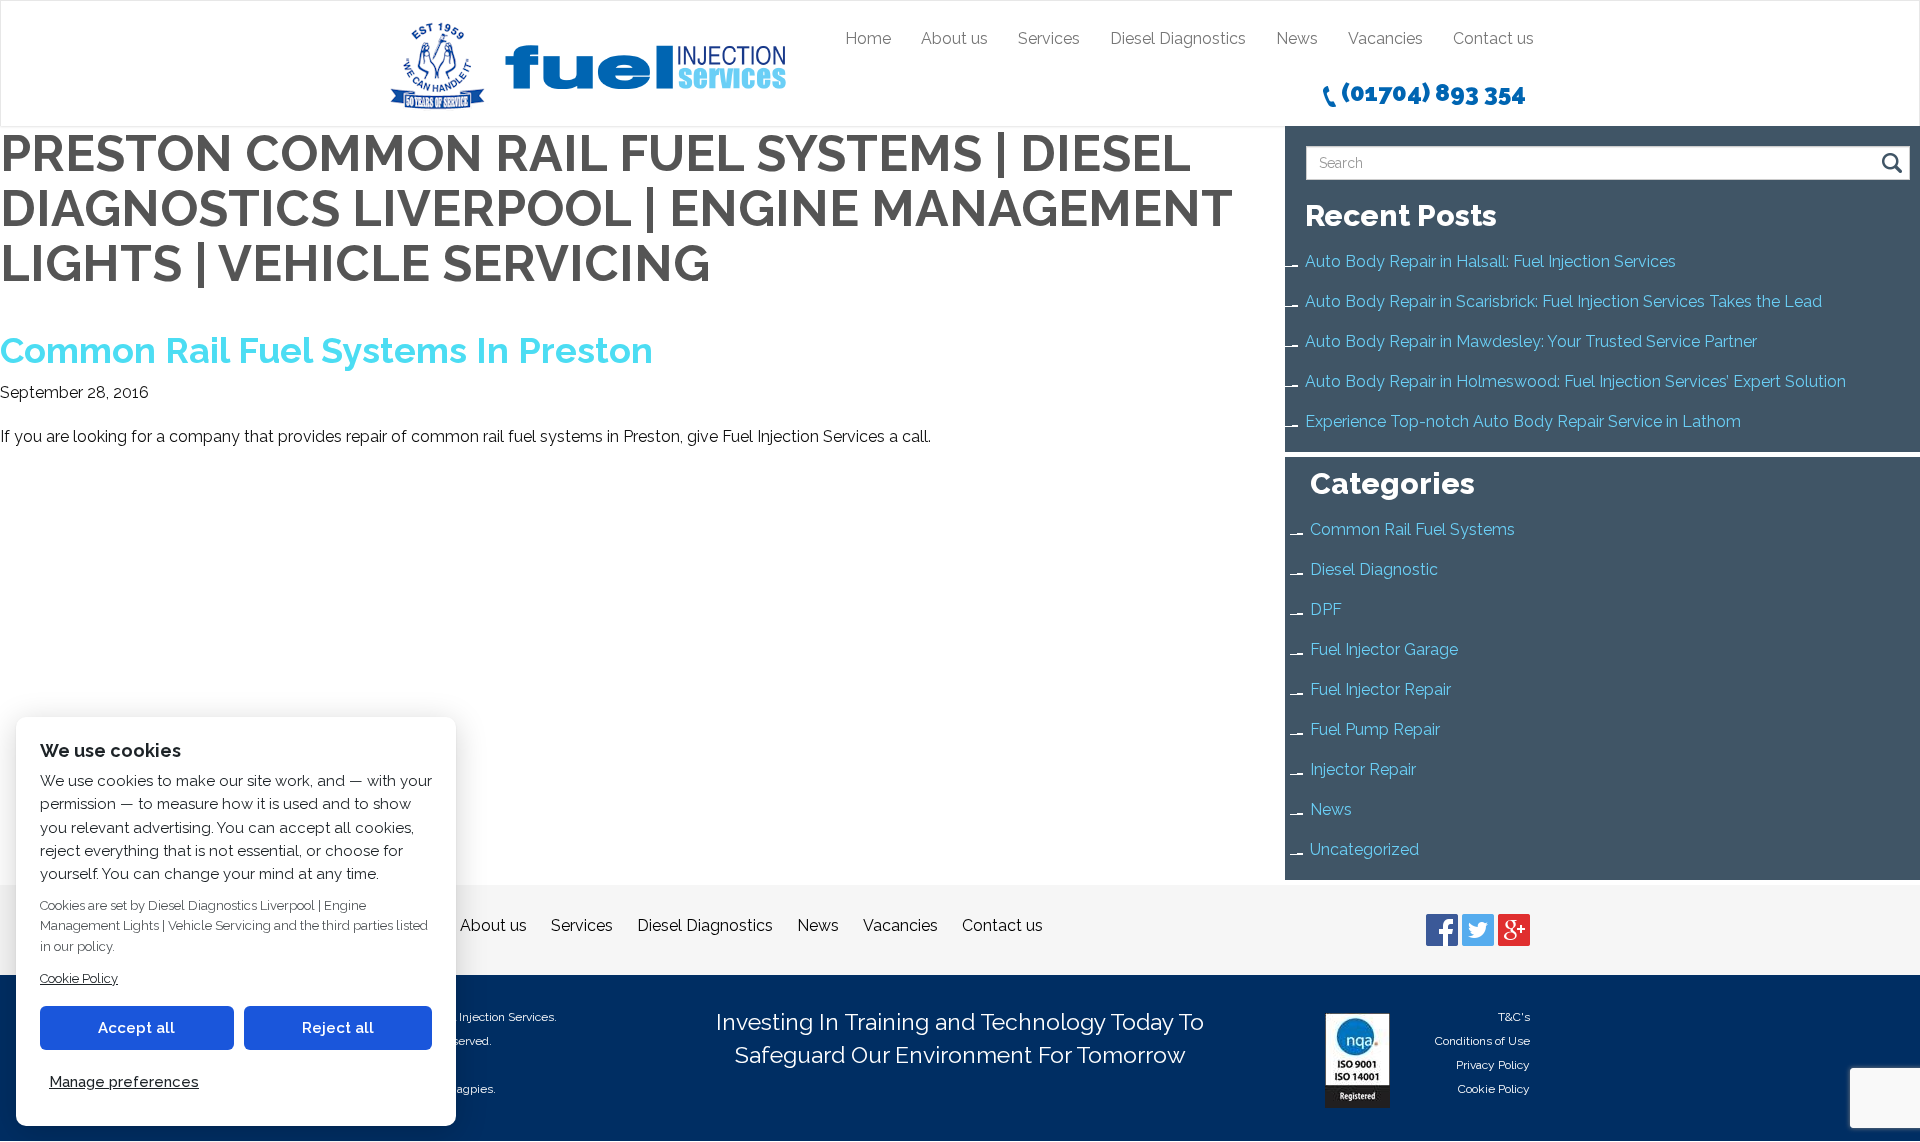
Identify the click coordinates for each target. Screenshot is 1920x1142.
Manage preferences (124, 1082)
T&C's (1514, 1017)
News (1297, 38)
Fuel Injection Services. (494, 1017)
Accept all (136, 1028)
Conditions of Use (1482, 1041)
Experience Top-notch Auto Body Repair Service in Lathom (1523, 421)
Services (1049, 38)
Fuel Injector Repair (1380, 689)
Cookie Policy (1494, 1089)
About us (954, 38)
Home (868, 38)
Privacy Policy (1493, 1065)
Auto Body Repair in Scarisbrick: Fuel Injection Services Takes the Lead (1563, 301)
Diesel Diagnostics (1178, 38)
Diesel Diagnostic (1374, 569)
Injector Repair (1363, 769)
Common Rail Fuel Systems (1412, 529)
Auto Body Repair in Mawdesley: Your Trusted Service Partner (1531, 341)
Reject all (338, 1028)
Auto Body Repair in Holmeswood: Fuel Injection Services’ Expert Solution (1575, 381)
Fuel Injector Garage (1384, 649)
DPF (1326, 609)
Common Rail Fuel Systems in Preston (326, 350)
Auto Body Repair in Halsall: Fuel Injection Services (1490, 261)
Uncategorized (1364, 849)
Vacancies (1385, 38)
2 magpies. (466, 1089)
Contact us (1493, 38)
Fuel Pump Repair (1375, 729)
